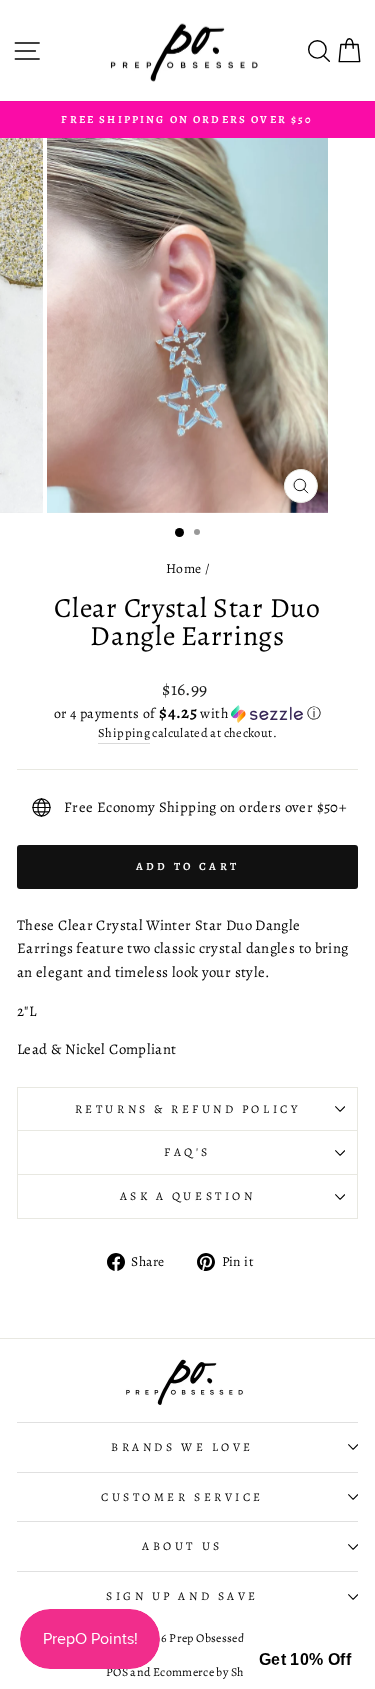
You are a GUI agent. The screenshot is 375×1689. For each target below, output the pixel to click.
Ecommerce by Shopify (211, 1672)
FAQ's (187, 1152)
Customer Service (182, 1497)
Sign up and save (182, 1596)
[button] (187, 713)
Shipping (124, 732)
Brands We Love (182, 1447)
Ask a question (187, 1196)
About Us (182, 1546)
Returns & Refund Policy (187, 1109)
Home (183, 568)
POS (117, 1672)
